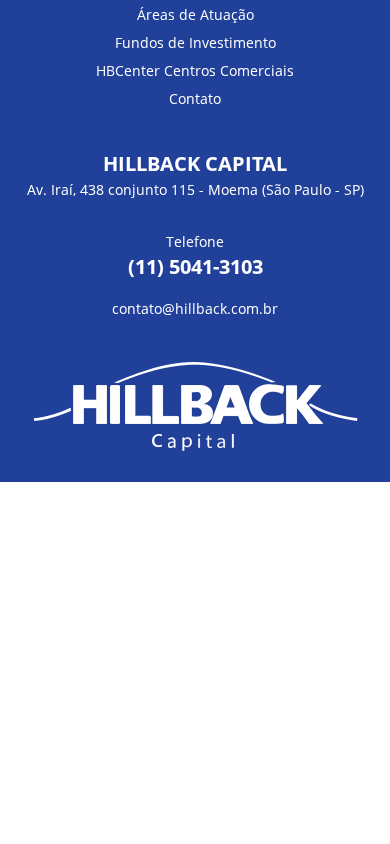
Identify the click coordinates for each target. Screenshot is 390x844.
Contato (195, 98)
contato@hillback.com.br (195, 308)
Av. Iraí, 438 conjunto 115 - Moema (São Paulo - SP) (195, 189)
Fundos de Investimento (195, 42)
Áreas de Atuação (195, 14)
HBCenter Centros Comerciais (195, 70)
